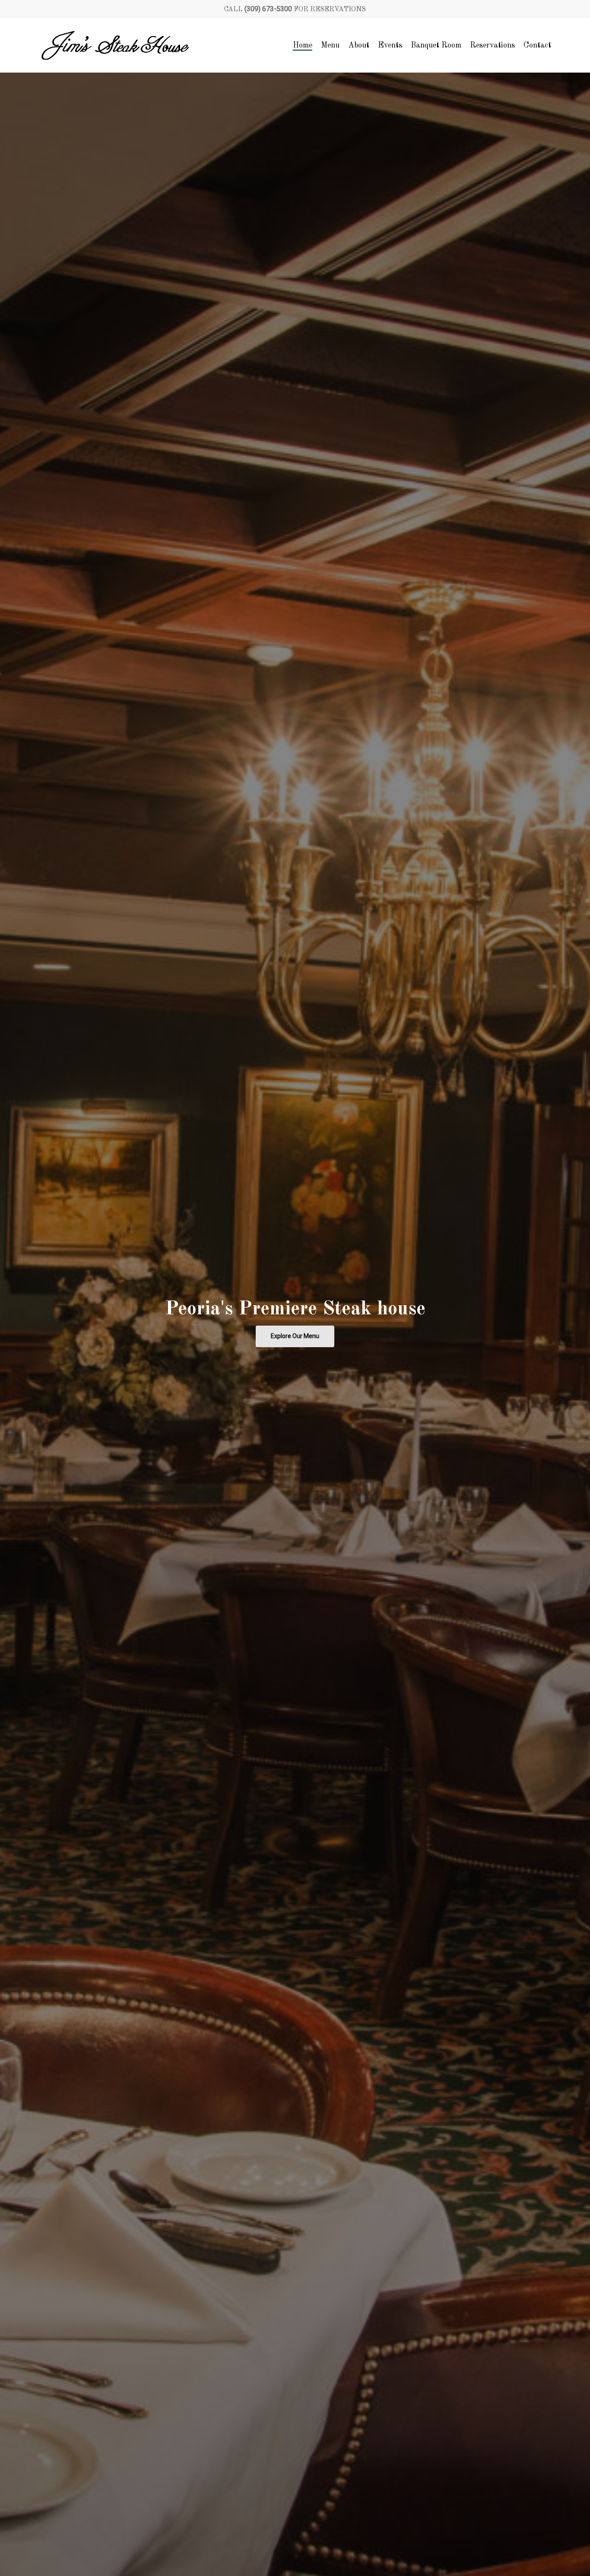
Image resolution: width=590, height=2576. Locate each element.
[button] (295, 1336)
